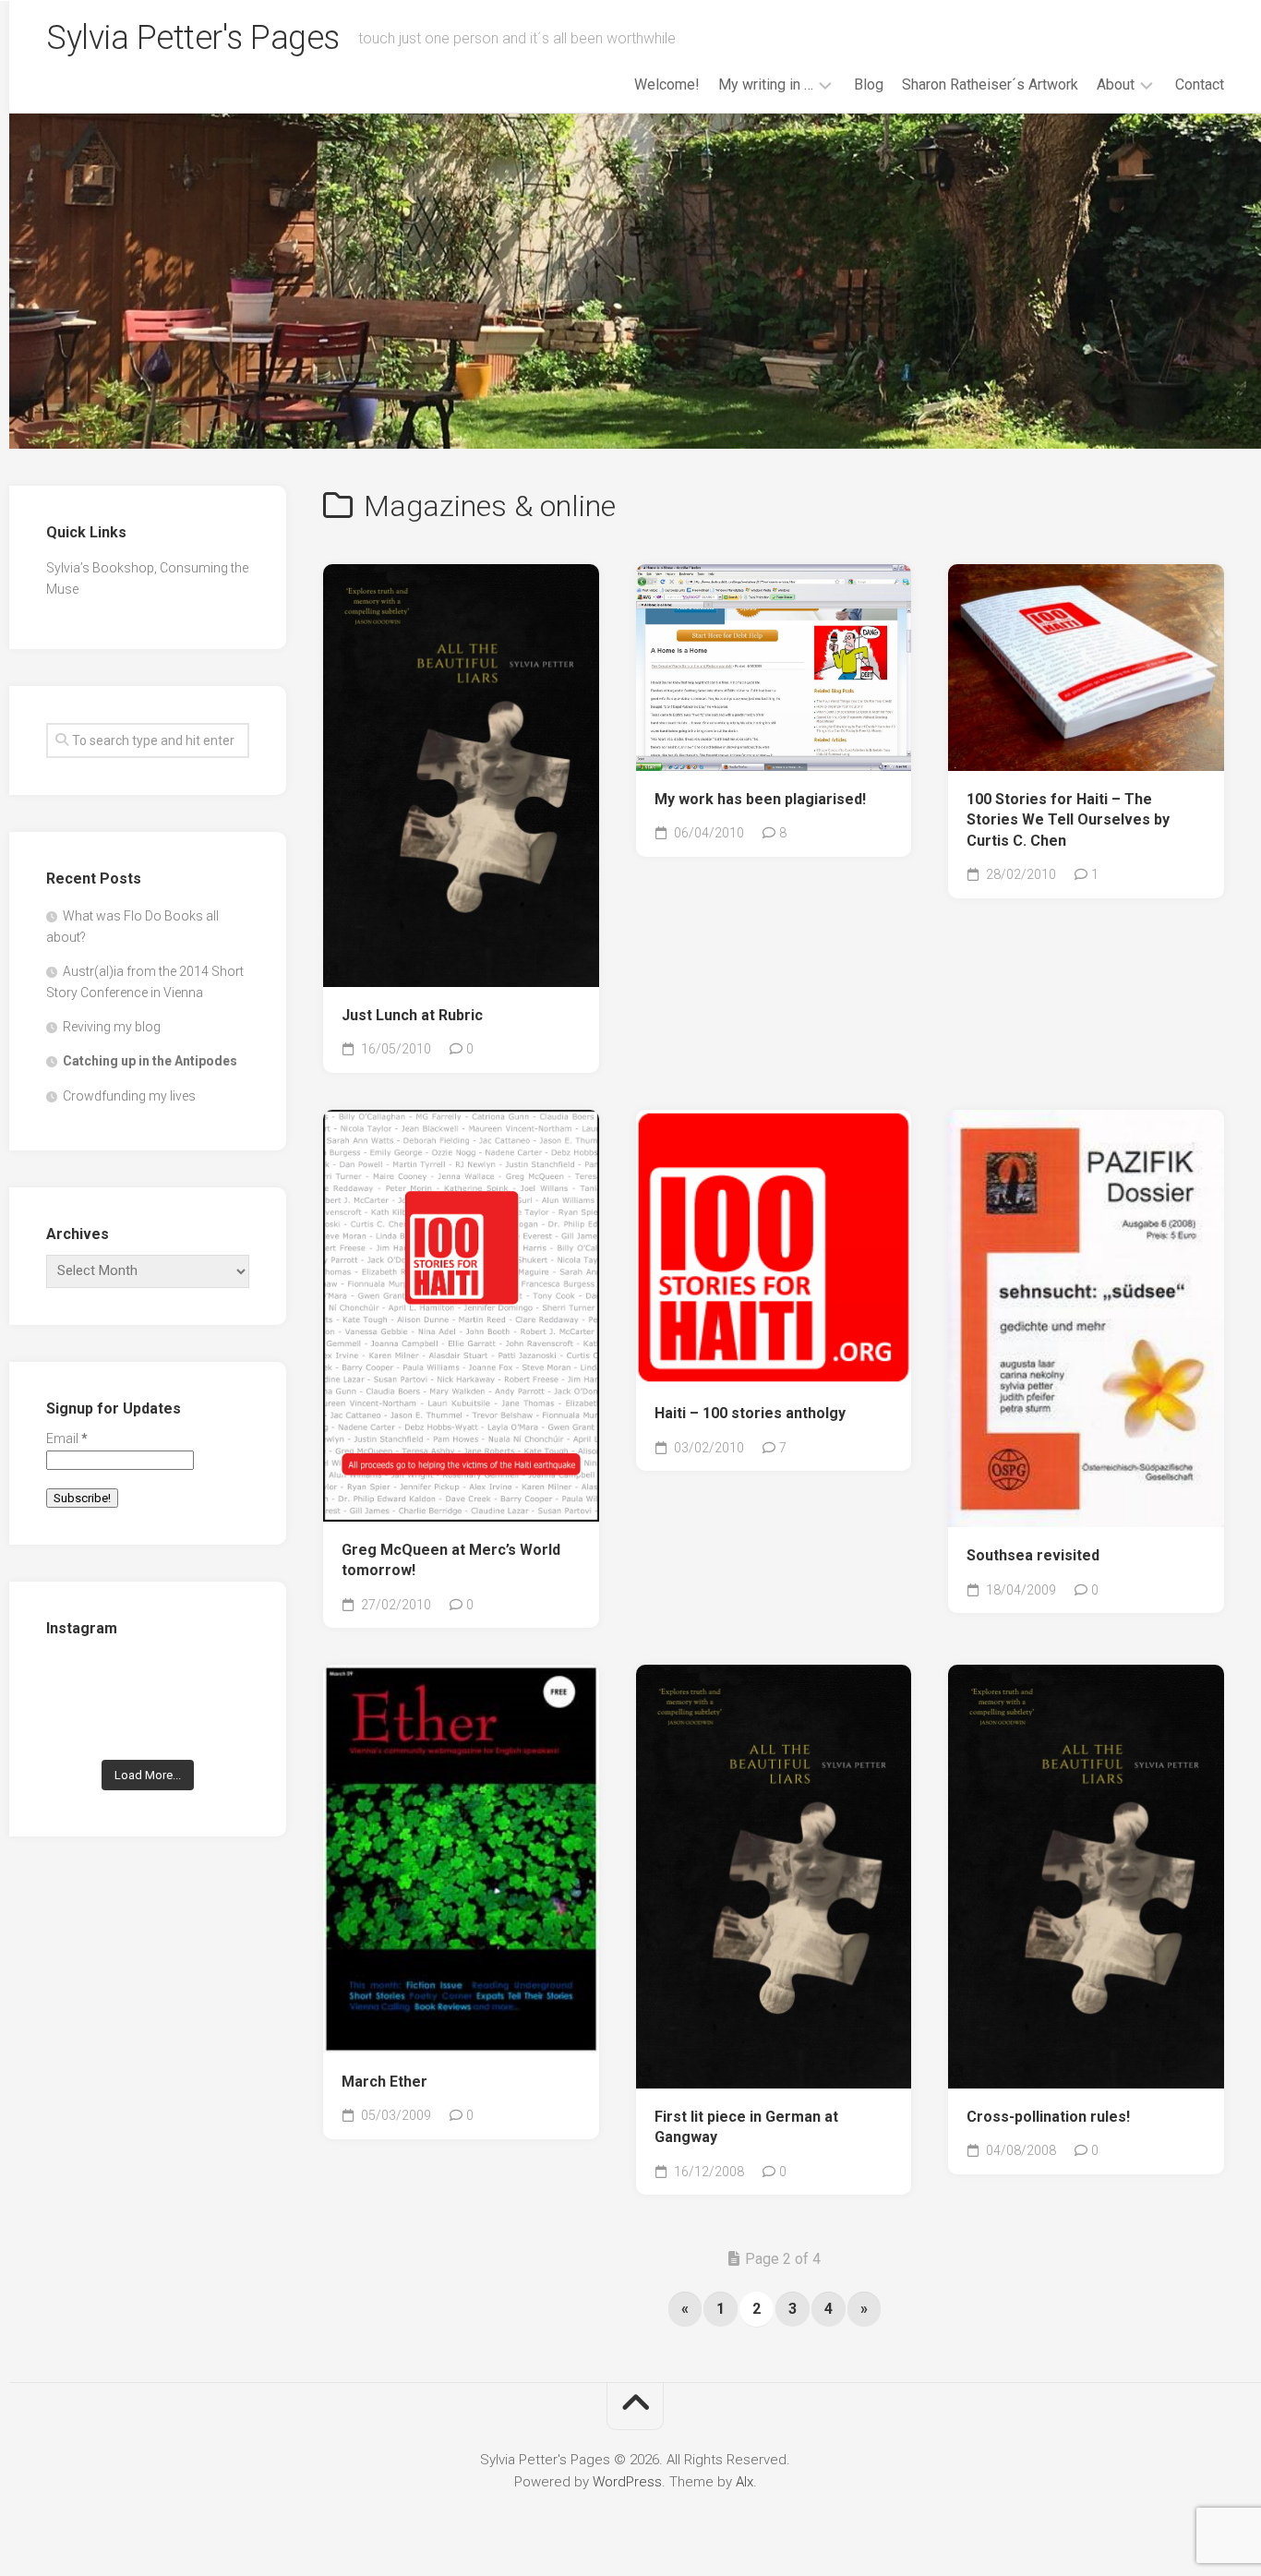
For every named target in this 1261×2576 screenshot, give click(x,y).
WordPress (627, 2482)
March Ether (384, 2082)
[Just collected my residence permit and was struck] (77, 1683)
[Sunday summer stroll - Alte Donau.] (77, 1726)
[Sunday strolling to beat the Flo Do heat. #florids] (148, 1683)
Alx (745, 2482)
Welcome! (667, 84)
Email (67, 1438)
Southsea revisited (1033, 1555)
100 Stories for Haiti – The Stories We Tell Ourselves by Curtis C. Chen (1068, 820)
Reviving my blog (112, 1027)
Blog (869, 84)
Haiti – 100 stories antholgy (750, 1413)
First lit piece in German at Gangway (746, 2127)
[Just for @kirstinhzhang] (148, 1726)
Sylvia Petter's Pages (193, 38)
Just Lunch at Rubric (412, 1015)
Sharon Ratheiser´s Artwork (990, 84)
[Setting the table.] (218, 1726)
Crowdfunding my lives (129, 1096)
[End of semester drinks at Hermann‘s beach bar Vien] (218, 1683)
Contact (1200, 84)
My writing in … (766, 84)
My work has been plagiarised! (760, 799)
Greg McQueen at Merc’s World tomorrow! (451, 1560)
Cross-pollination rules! (1048, 2117)
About (1116, 84)
